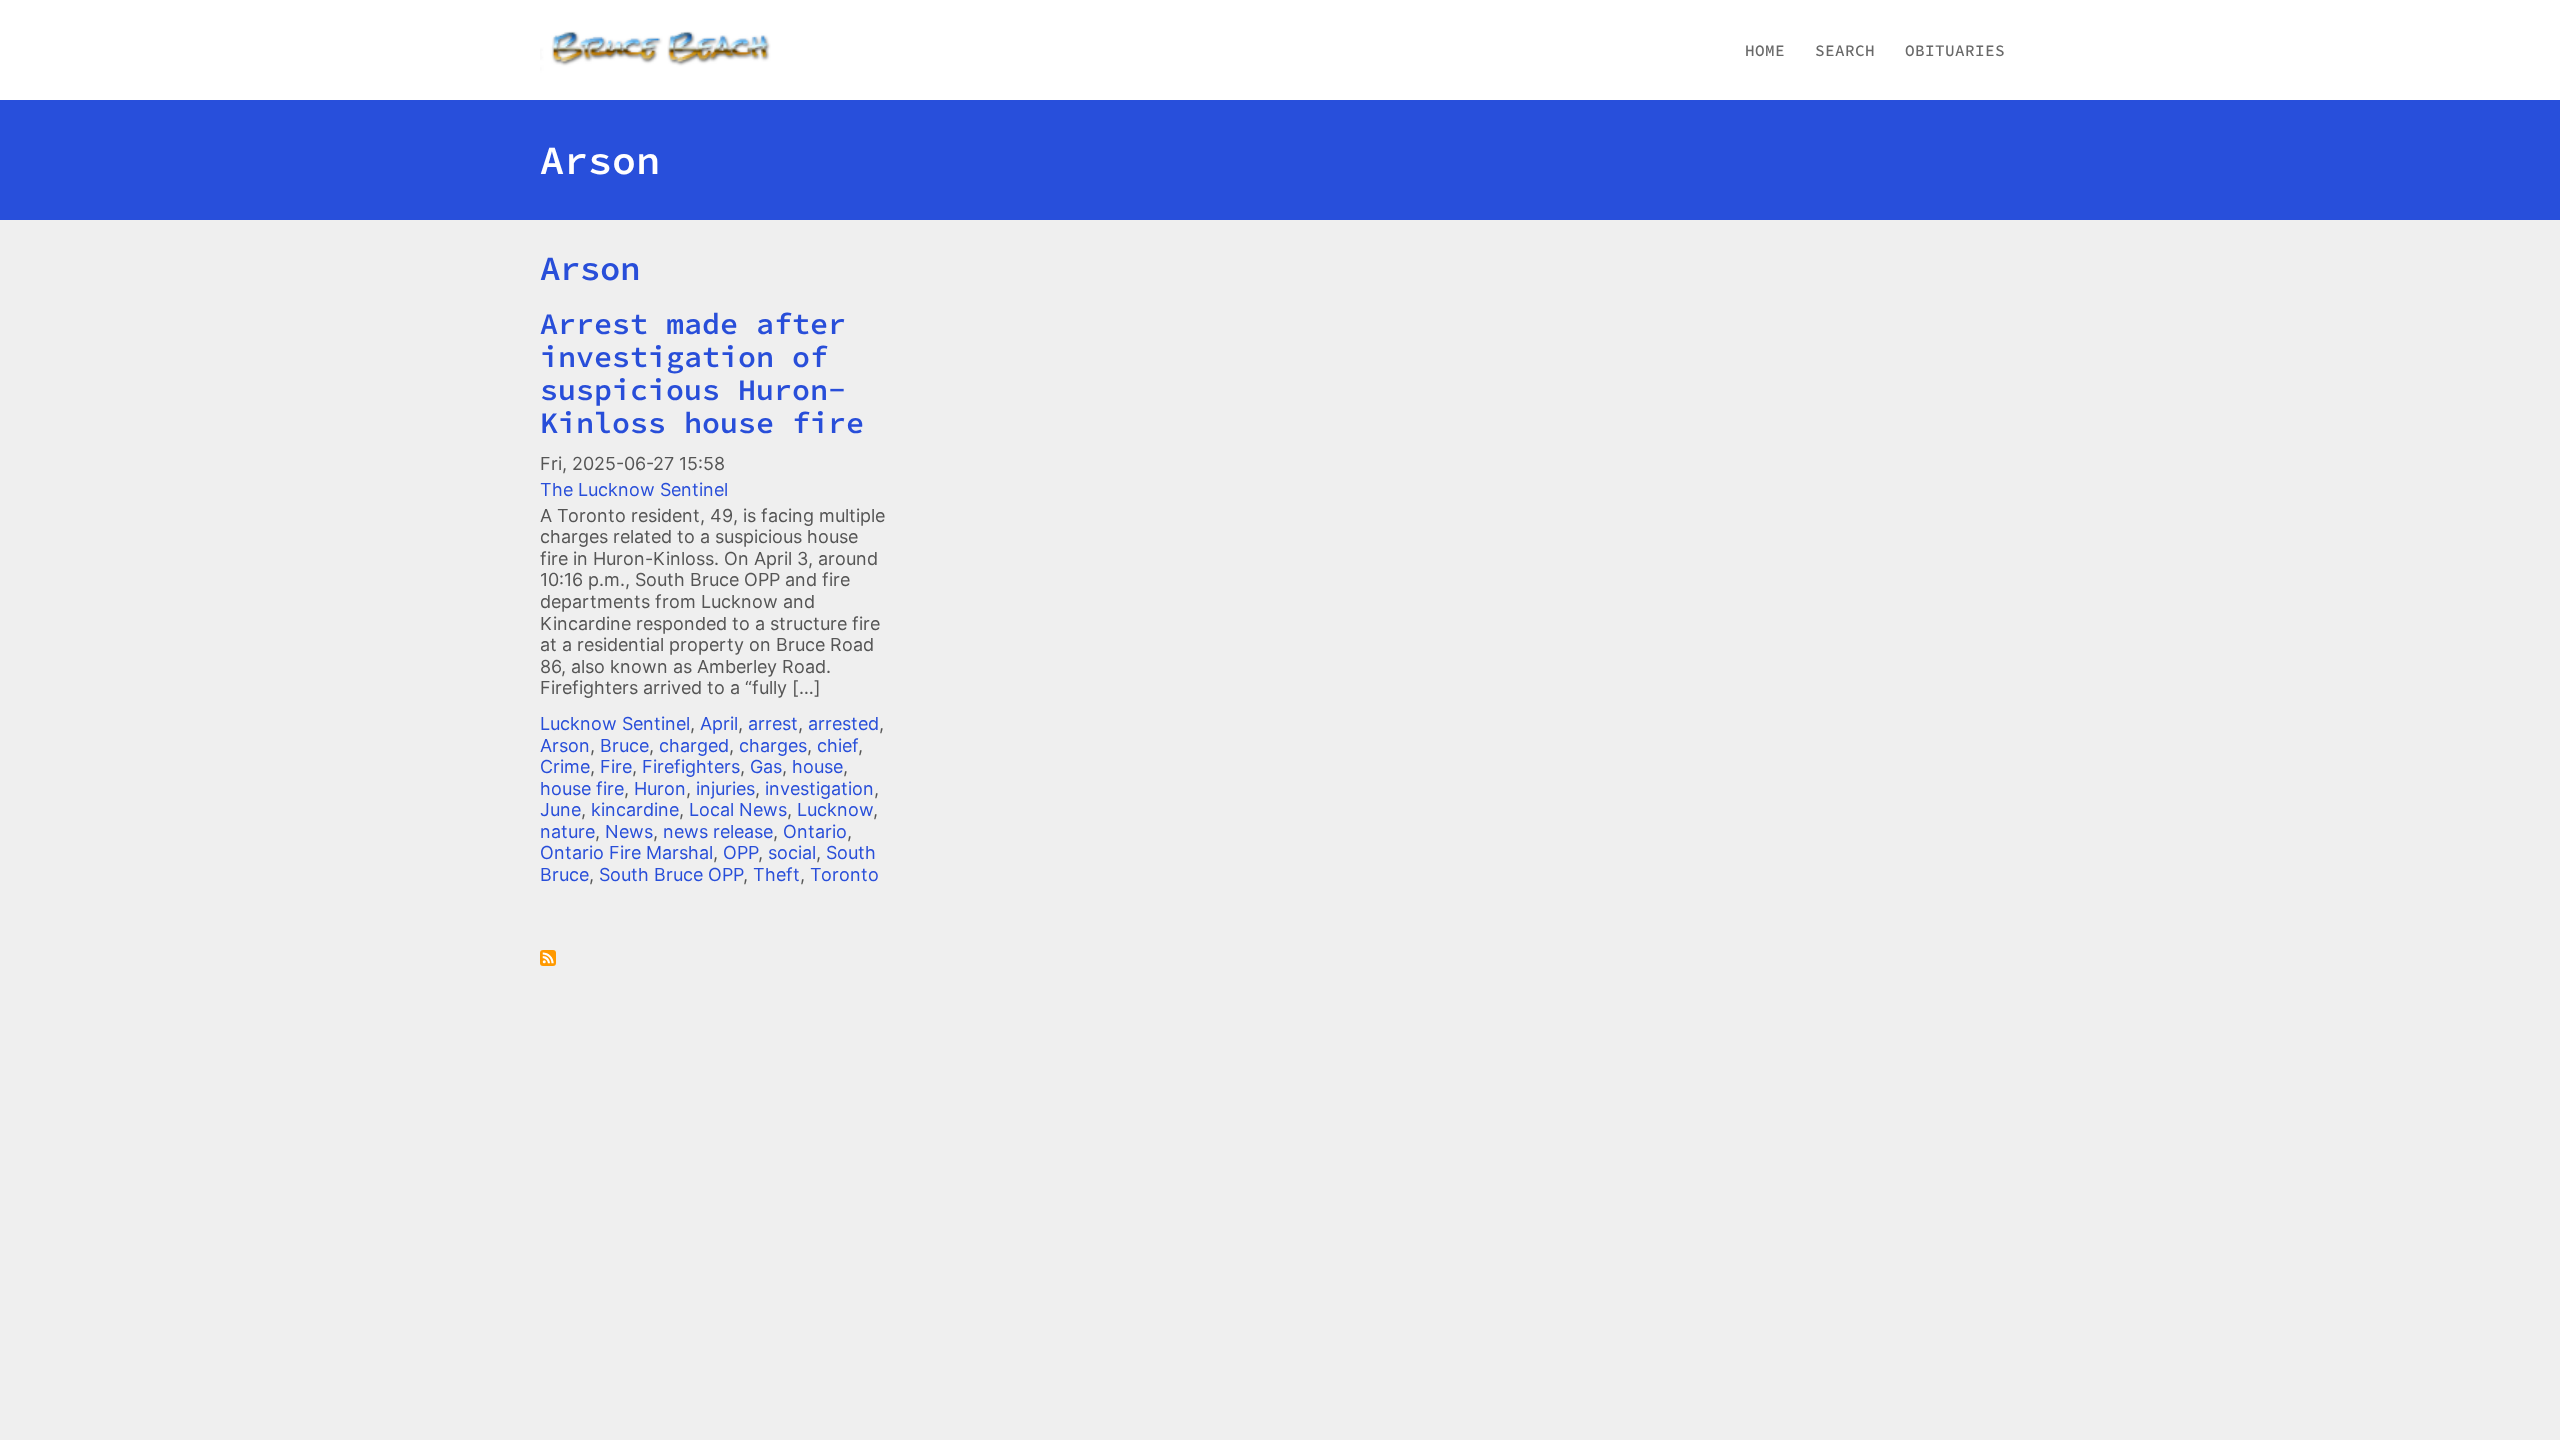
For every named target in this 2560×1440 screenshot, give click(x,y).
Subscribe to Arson (548, 958)
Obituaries (1955, 50)
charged (694, 745)
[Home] (682, 50)
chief (837, 745)
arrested (843, 723)
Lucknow (835, 809)
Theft (776, 874)
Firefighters (691, 766)
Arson (590, 268)
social (792, 852)
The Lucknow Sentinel (634, 489)
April (719, 723)
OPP (740, 852)
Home (1765, 50)
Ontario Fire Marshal (626, 852)
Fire (616, 766)
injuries (725, 788)
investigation (819, 788)
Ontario (815, 831)
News (629, 831)
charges (773, 745)
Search (1845, 50)
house (817, 766)
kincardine (635, 809)
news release (718, 831)
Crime (565, 766)
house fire (582, 788)
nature (567, 831)
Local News (738, 809)
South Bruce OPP (671, 874)
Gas (766, 766)
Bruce (624, 745)
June (560, 809)
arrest (773, 723)
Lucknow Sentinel (615, 723)
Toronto (844, 874)
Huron (660, 788)
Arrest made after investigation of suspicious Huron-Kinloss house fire (702, 372)
